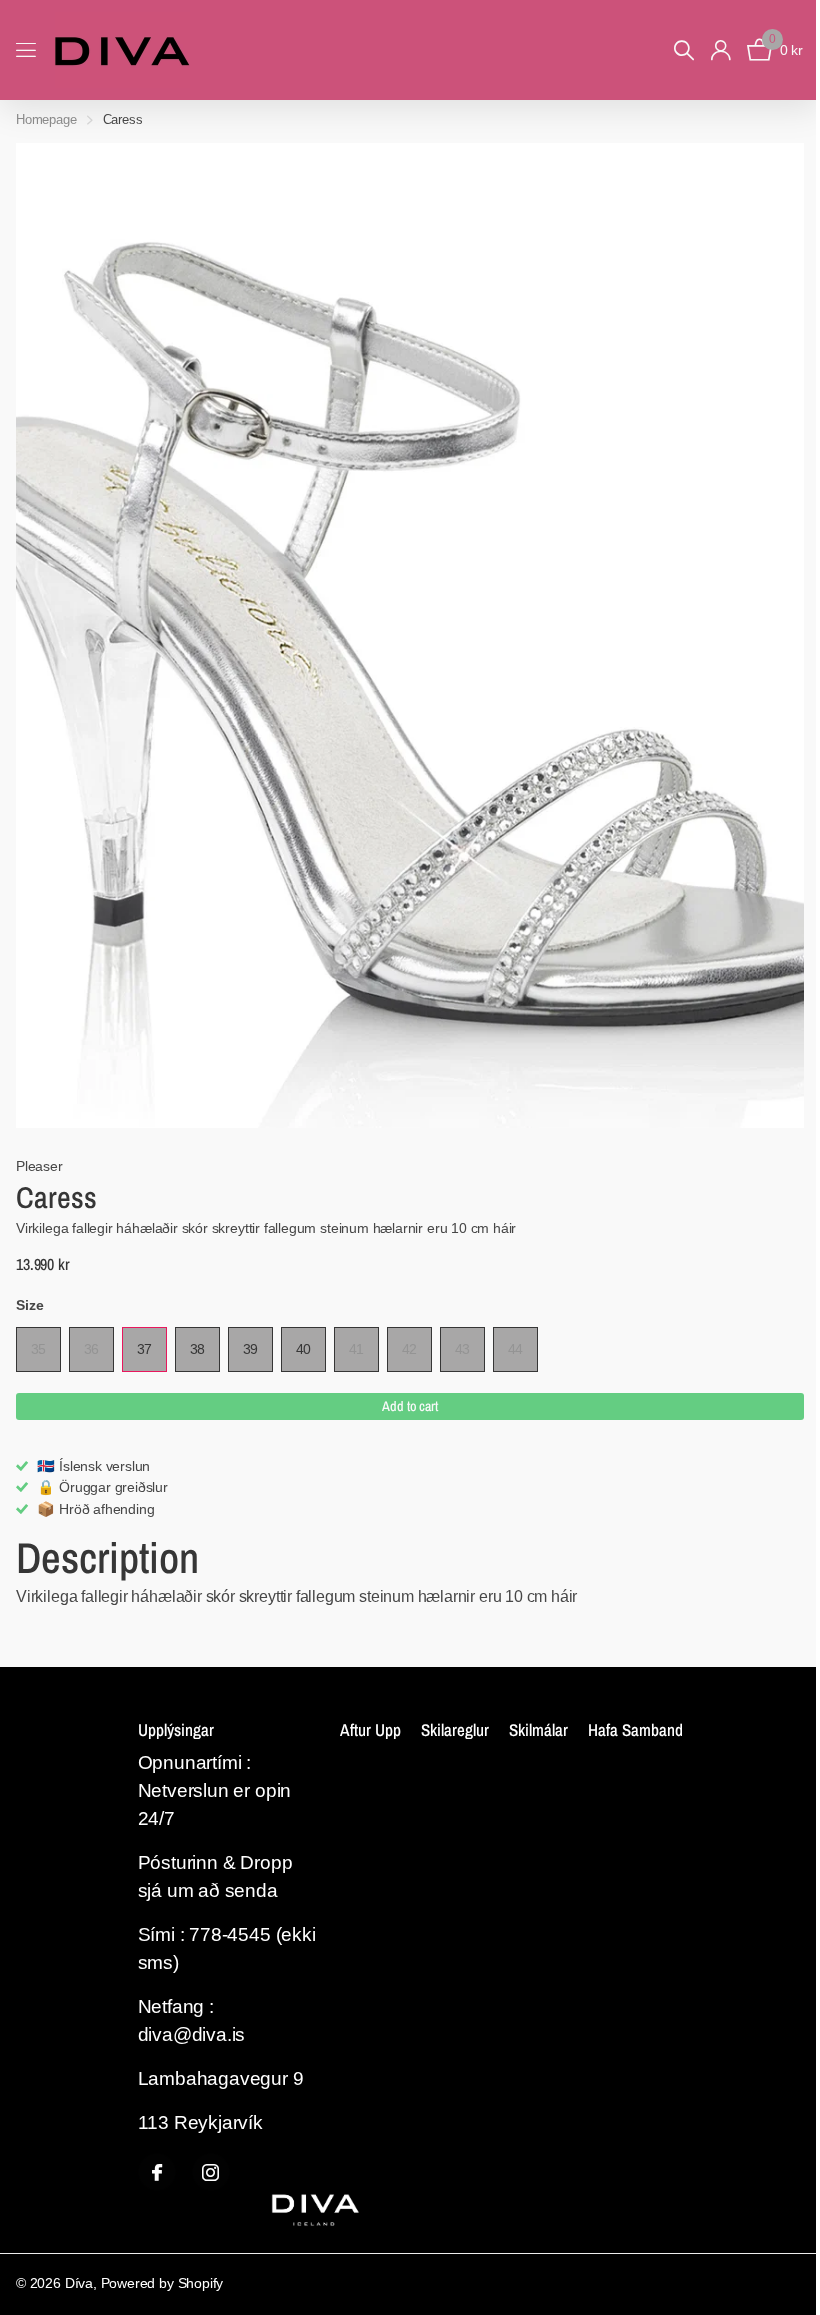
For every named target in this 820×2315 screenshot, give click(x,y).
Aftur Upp (370, 1729)
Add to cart (409, 1406)
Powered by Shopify (162, 2283)
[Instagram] (211, 2172)
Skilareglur (455, 1729)
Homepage (46, 119)
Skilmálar (538, 1729)
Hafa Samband (635, 1729)
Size (29, 1305)
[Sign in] (720, 50)
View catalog (27, 50)
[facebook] (157, 2172)
